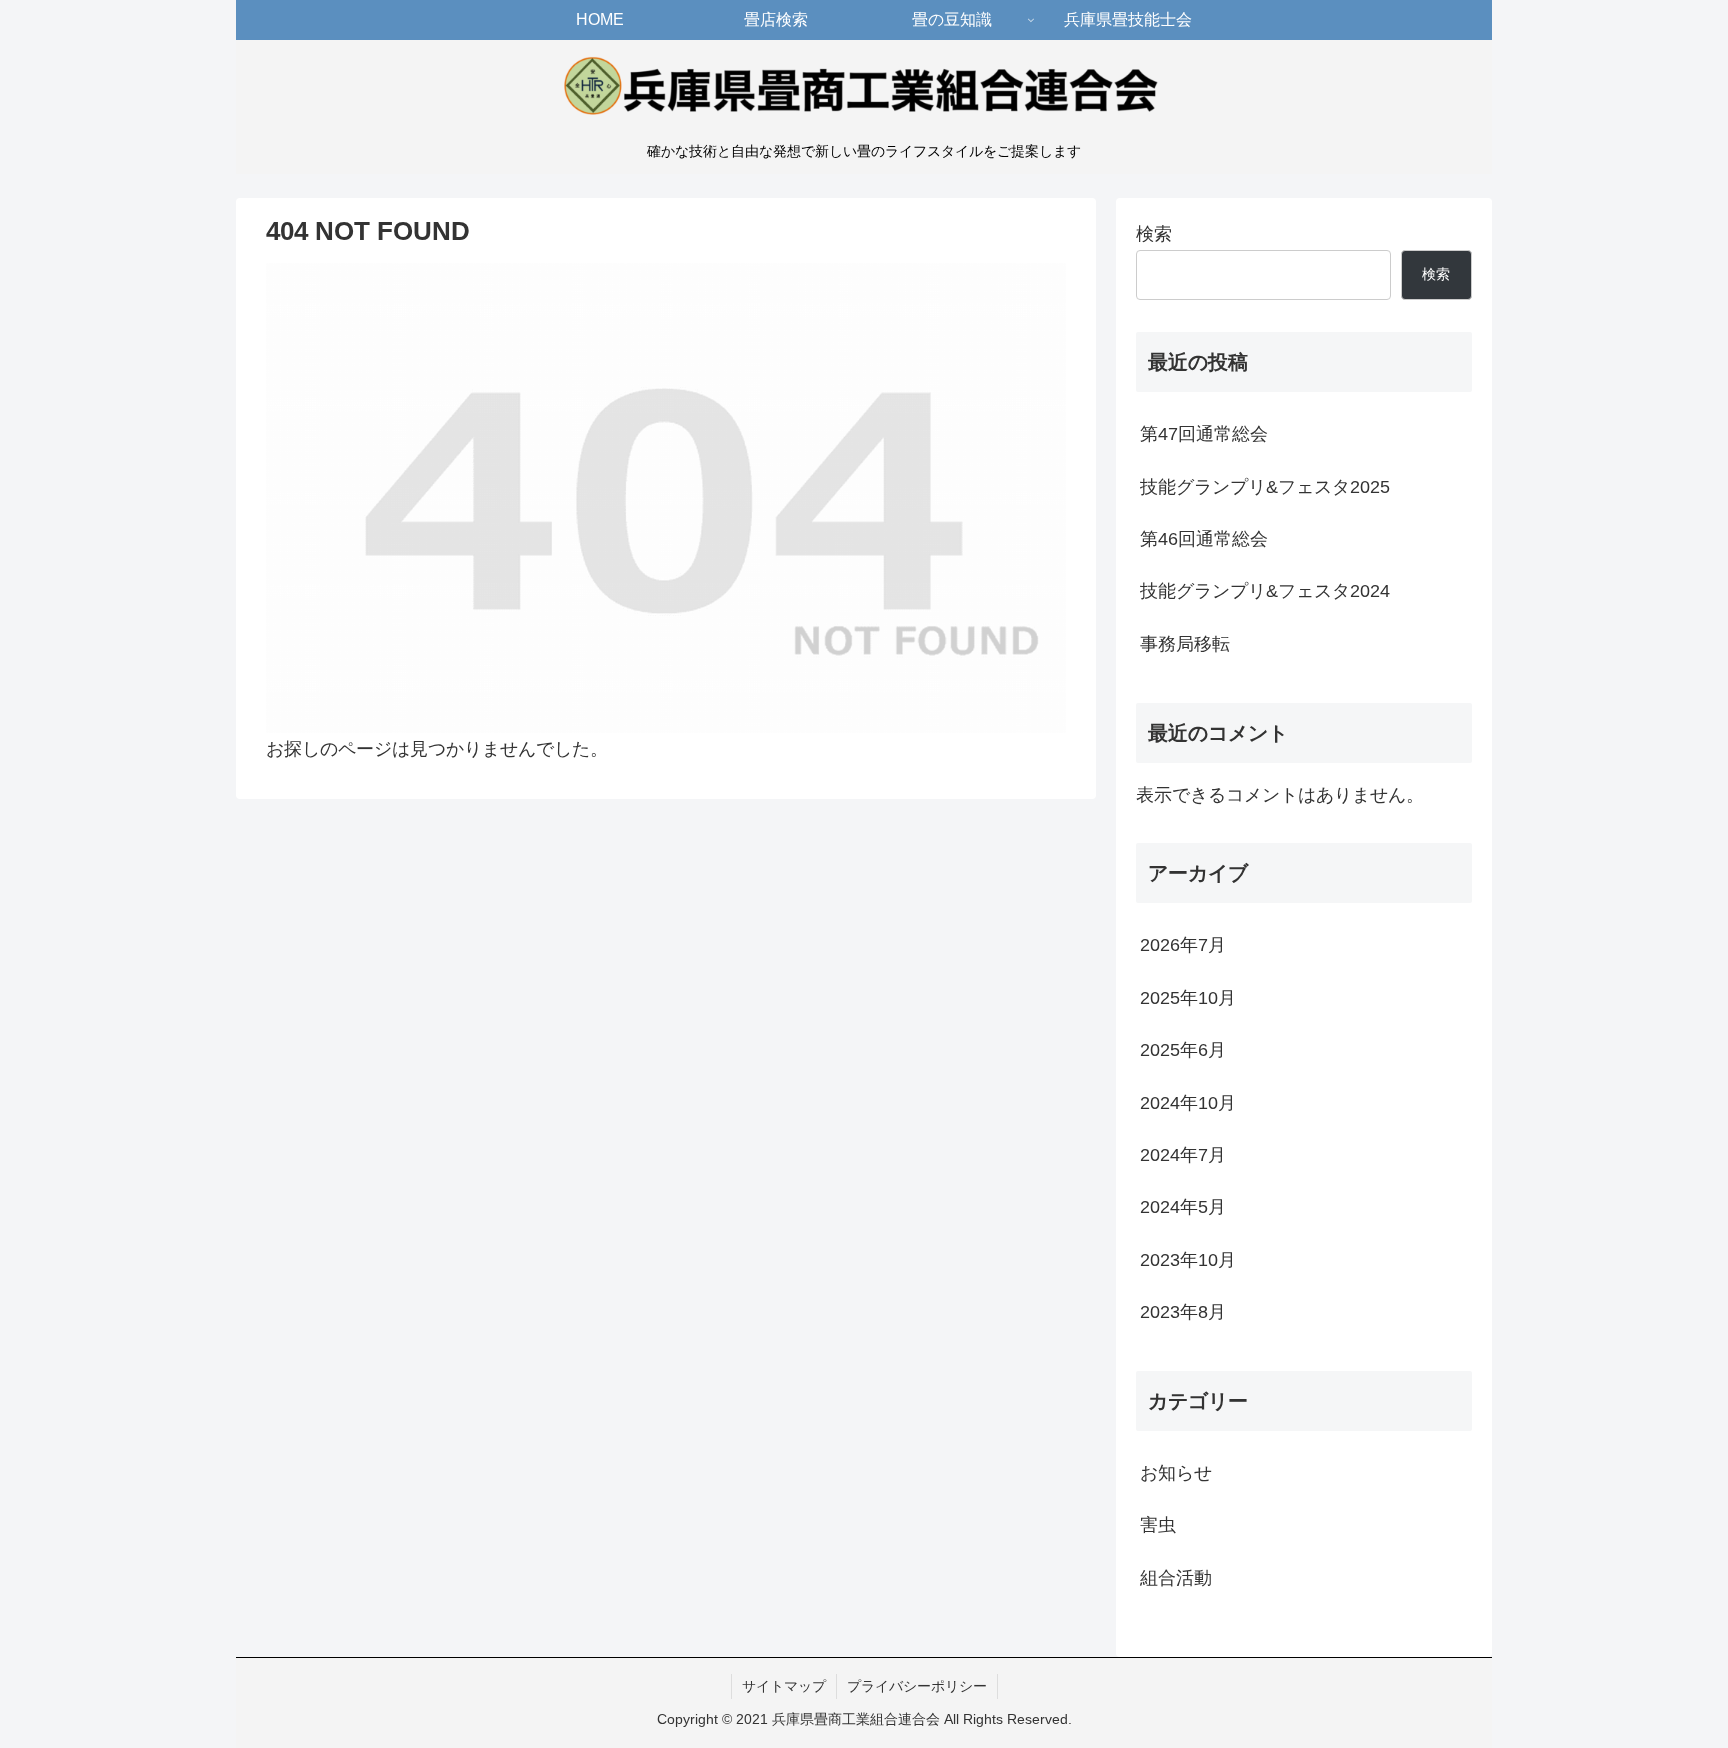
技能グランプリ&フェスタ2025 (1265, 487)
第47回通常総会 (1204, 434)
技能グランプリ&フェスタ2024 (1265, 591)
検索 (1154, 234)
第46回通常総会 (1204, 539)
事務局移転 (1185, 644)
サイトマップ (784, 1686)
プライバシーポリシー (917, 1686)
